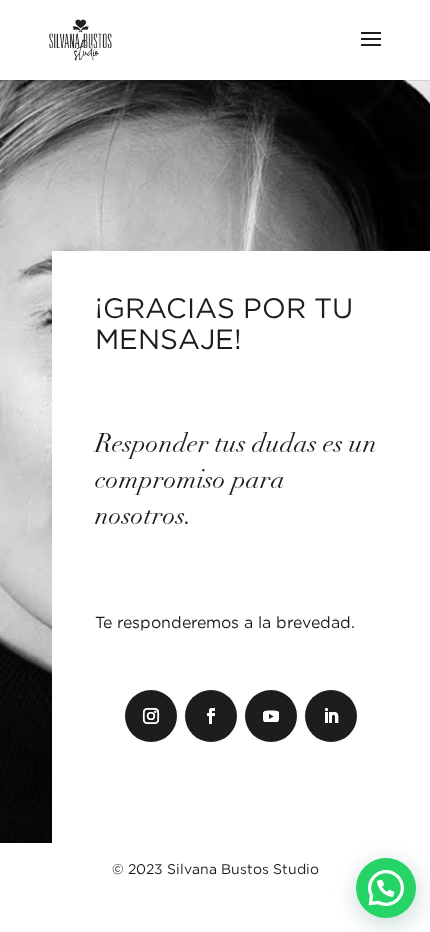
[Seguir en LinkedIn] (331, 716)
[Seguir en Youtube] (271, 716)
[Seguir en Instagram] (151, 716)
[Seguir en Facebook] (211, 716)
